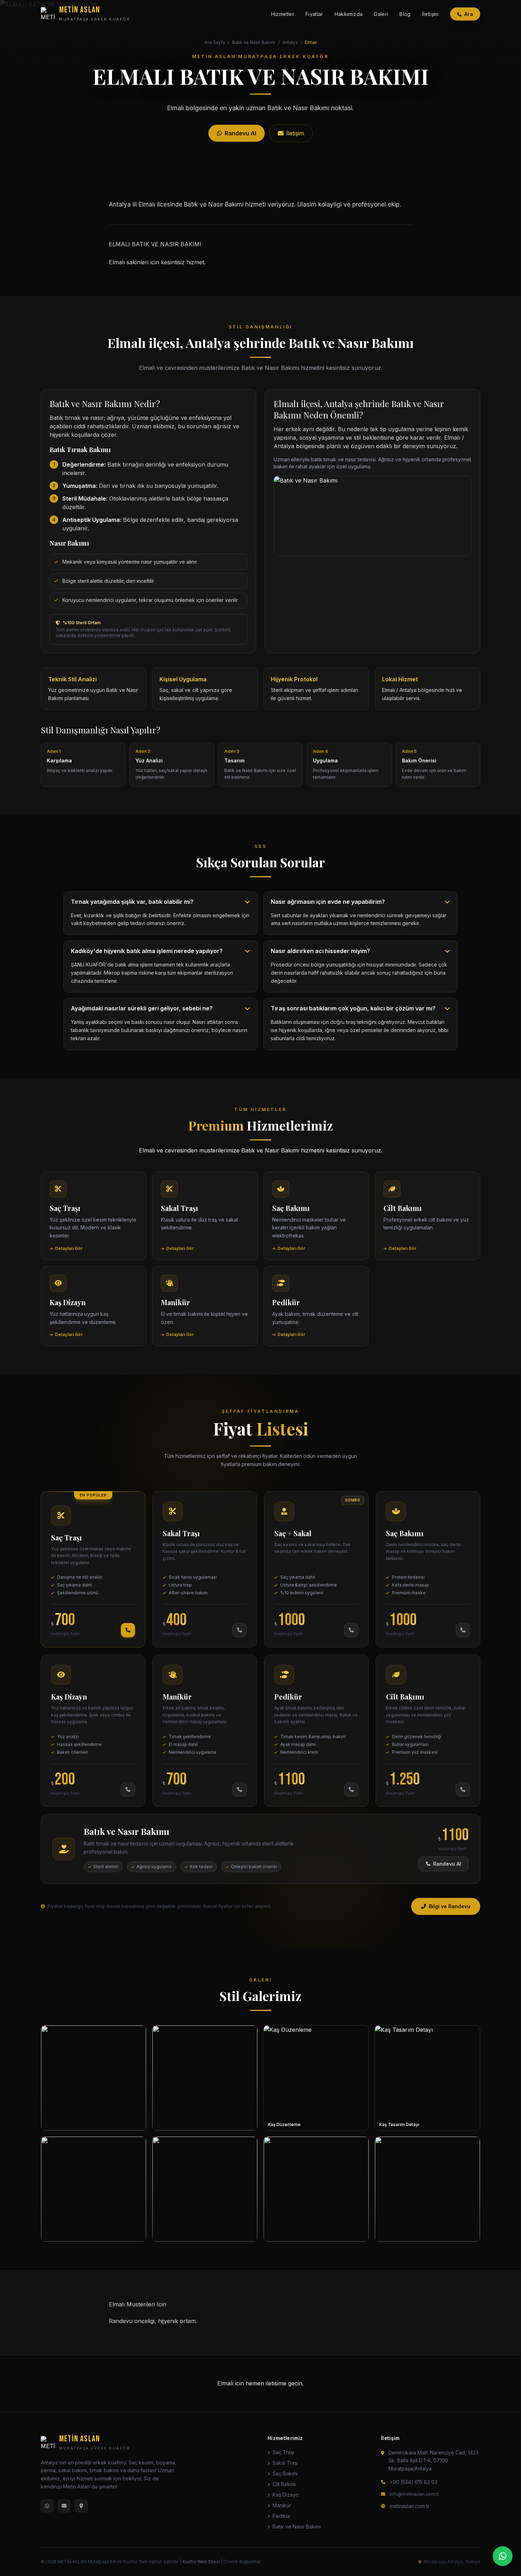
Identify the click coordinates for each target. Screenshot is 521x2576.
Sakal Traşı (285, 2463)
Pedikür (282, 2516)
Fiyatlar (314, 14)
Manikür (282, 2505)
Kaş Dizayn (285, 2495)
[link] (94, 1216)
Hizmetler (283, 14)
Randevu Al (447, 1864)
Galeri (381, 14)
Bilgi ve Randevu (450, 1906)
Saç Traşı (283, 2452)
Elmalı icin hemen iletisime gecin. (260, 2383)
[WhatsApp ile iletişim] (503, 2556)
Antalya (290, 42)
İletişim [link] (295, 133)
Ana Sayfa (215, 42)
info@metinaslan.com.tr (414, 2494)
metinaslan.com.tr (409, 2506)
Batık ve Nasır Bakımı (254, 42)
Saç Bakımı (285, 2473)
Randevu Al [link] (240, 133)
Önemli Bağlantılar (242, 2562)
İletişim (430, 14)
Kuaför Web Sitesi (201, 2562)
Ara (469, 14)
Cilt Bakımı (284, 2484)
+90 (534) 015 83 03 (413, 2482)
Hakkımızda (349, 14)
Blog (405, 14)
